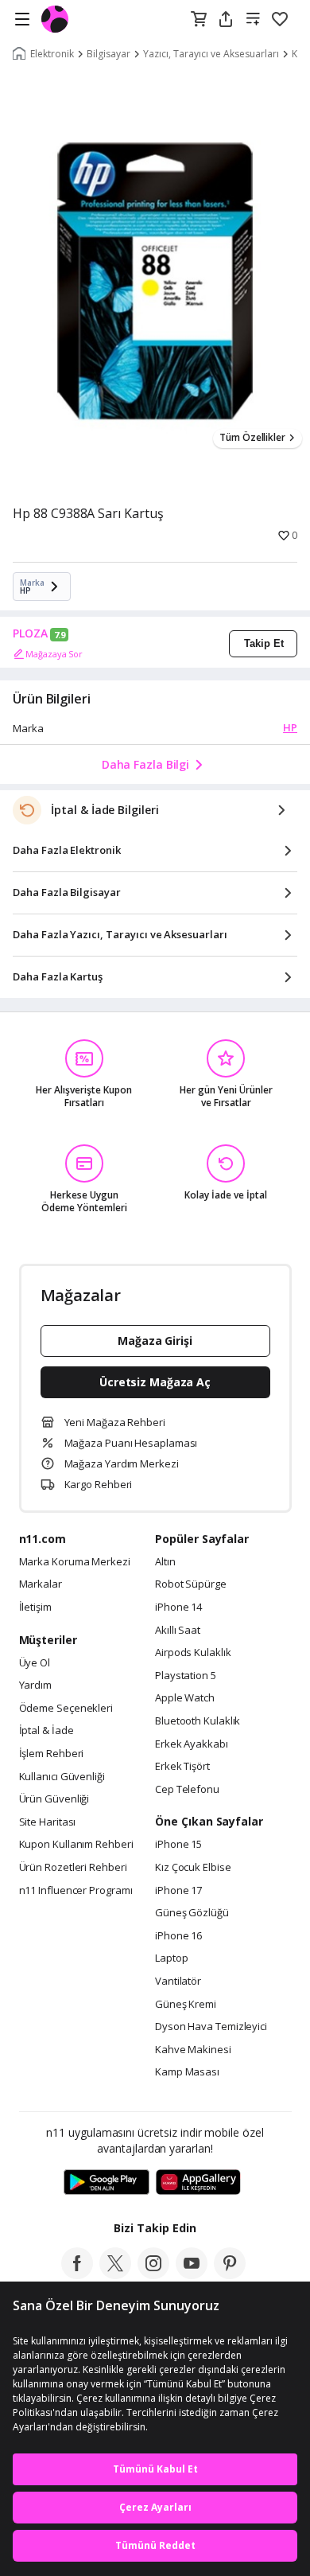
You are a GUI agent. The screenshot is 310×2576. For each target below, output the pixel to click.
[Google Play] (107, 2183)
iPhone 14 (178, 1608)
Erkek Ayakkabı (192, 1744)
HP (290, 727)
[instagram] (153, 2274)
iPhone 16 (178, 1936)
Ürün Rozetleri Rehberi (73, 1868)
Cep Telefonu (187, 1790)
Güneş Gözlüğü (192, 1913)
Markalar (41, 1584)
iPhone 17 (178, 1891)
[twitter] (115, 2274)
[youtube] (192, 2274)
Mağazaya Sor (54, 654)
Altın (165, 1562)
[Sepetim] (199, 20)
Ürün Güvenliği (54, 1799)
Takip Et (264, 643)
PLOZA (30, 633)
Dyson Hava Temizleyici (211, 2027)
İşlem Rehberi (52, 1754)
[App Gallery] (198, 2183)
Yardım (35, 1686)
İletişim (35, 1608)
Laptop (171, 1958)
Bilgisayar (108, 54)
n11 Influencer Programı (76, 1891)
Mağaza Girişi (155, 1341)
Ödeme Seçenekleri (66, 1709)
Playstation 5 (186, 1676)
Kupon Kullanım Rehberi (76, 1845)
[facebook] (77, 2274)
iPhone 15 (178, 1845)
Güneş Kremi (186, 2005)
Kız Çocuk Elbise (193, 1868)
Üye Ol (35, 1663)
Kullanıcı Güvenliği (62, 1777)
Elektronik (52, 54)
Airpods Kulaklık (193, 1653)
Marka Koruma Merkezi (75, 1562)
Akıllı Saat (178, 1631)
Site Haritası (48, 1822)
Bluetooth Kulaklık (198, 1721)
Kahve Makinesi (193, 2050)
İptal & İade (46, 1731)
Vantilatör (178, 1982)
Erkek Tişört (182, 1767)
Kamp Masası (187, 2072)
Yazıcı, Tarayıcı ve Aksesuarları (211, 54)
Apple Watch (185, 1698)
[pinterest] (230, 2274)
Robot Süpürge (191, 1584)
